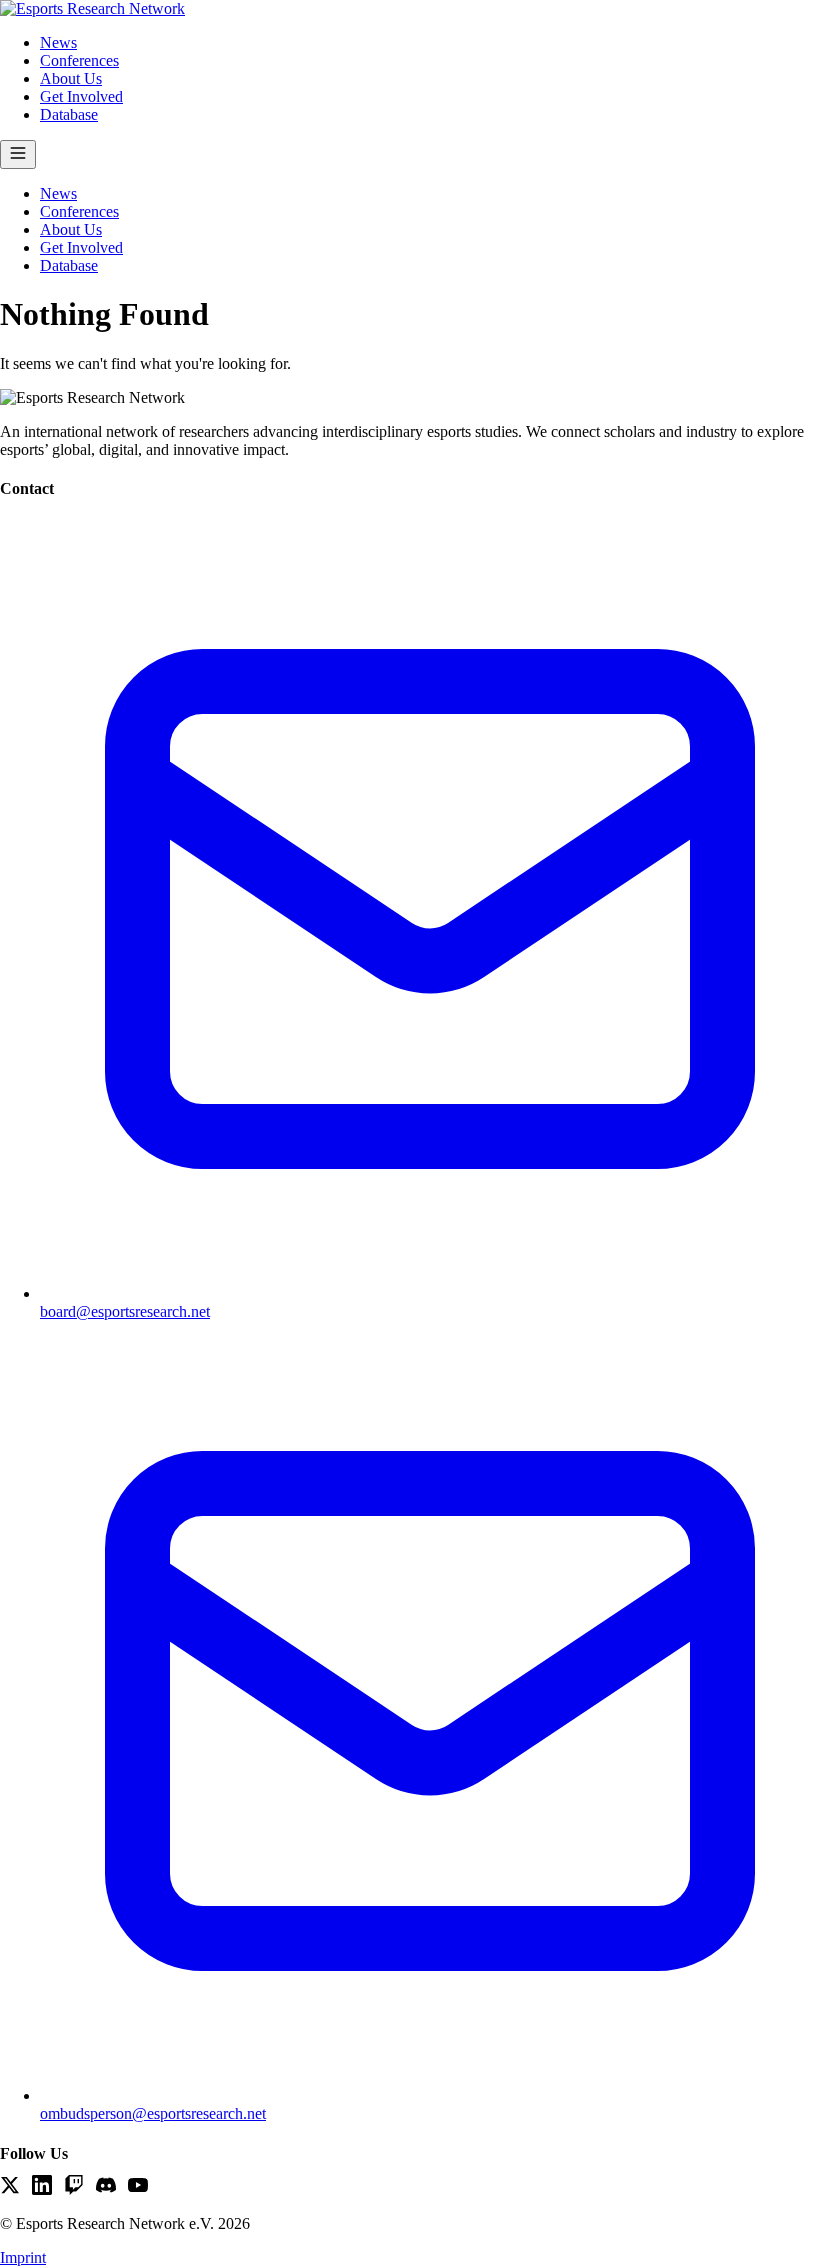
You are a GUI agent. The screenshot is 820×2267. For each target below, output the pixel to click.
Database (69, 114)
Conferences (79, 60)
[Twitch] (74, 2187)
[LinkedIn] (42, 2187)
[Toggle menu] (18, 154)
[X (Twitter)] (10, 2187)
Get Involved (81, 96)
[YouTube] (138, 2187)
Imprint (23, 2257)
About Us (71, 78)
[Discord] (106, 2187)
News (58, 42)
